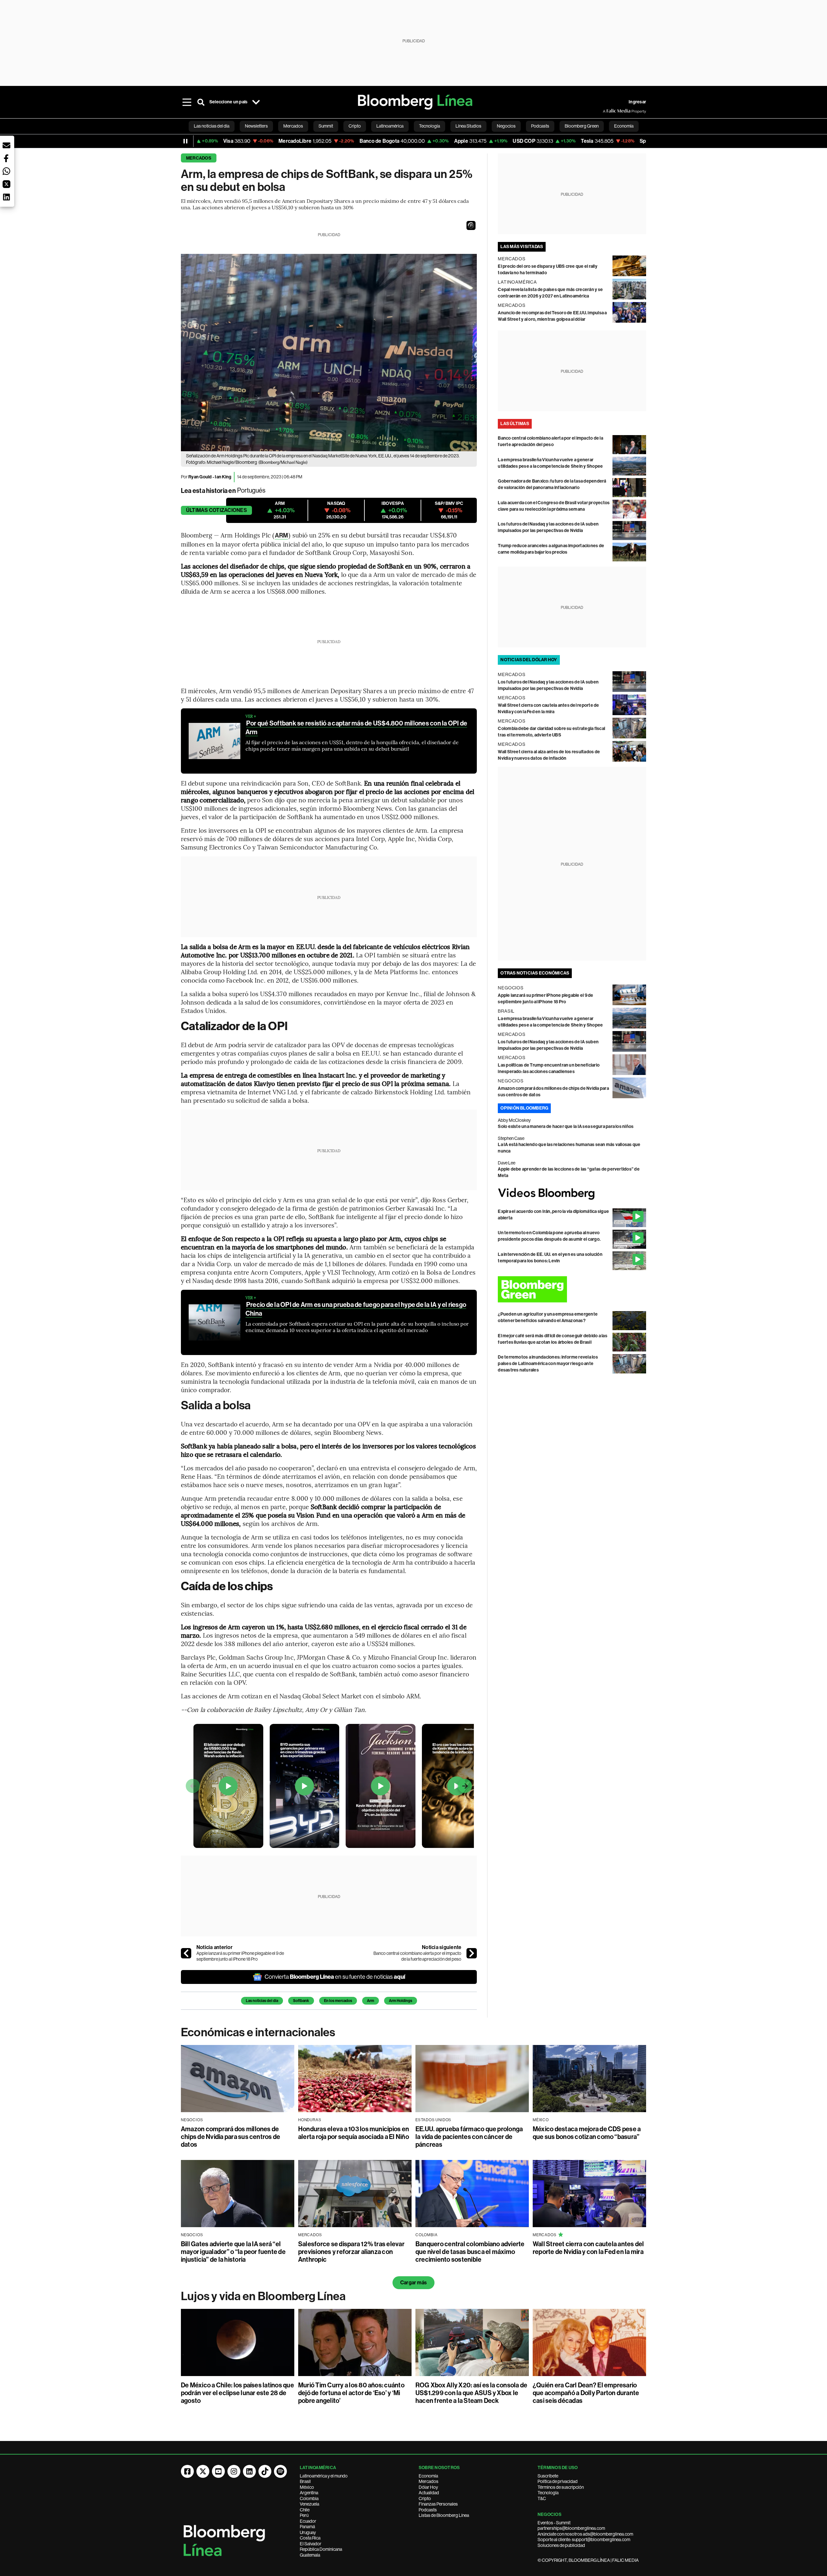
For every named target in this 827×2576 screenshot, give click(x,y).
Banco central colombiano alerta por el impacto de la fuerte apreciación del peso (417, 1956)
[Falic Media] (607, 111)
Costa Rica (310, 2538)
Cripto (425, 2498)
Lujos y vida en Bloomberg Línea (263, 2296)
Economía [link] (624, 126)
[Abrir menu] (187, 102)
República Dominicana (321, 2549)
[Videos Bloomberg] (572, 1194)
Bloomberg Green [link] (582, 126)
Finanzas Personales (438, 2504)
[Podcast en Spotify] (280, 2471)
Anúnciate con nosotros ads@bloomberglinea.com (585, 2534)
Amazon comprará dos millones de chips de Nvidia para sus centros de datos (230, 2137)
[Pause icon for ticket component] (185, 141)
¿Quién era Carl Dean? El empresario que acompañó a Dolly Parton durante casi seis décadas (586, 2393)
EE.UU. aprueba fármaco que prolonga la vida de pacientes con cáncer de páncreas (469, 2137)
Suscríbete (548, 2476)
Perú (304, 2515)
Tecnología (548, 2493)
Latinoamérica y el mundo (324, 2476)
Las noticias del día (262, 2001)
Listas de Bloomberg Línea (444, 2515)
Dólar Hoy (428, 2487)
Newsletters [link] (256, 126)
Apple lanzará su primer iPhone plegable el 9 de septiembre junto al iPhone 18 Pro (240, 1956)
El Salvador (311, 2544)
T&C (542, 2498)
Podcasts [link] (540, 126)
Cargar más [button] (413, 2283)
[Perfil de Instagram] (234, 2471)
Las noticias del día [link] (212, 126)
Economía (428, 2476)
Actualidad (429, 2493)
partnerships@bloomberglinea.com (571, 2528)
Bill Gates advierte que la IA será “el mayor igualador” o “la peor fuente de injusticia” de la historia (233, 2252)
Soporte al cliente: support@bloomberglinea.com (584, 2539)
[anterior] (186, 1953)
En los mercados (338, 2001)
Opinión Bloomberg (524, 1108)
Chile (305, 2510)
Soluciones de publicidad (561, 2545)
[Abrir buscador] (201, 102)
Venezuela (309, 2504)
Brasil (305, 2481)
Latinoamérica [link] (390, 126)
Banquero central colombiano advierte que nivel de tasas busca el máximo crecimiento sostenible (470, 2252)
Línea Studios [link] (468, 126)
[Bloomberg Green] (572, 1289)
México (307, 2487)
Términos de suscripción (561, 2487)
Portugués (251, 490)
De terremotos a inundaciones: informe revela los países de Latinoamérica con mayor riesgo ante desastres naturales (548, 1364)
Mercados (199, 158)
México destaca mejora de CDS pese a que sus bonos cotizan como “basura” (587, 2133)
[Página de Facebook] (187, 2471)
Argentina (309, 2493)
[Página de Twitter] (203, 2471)
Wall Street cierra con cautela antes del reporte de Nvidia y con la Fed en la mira (588, 2248)
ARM (281, 535)
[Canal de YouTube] (218, 2471)
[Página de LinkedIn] (249, 2471)
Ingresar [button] (637, 102)
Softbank (301, 2001)
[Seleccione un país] (256, 102)
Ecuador (308, 2521)
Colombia (309, 2498)
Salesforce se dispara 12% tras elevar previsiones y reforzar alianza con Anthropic (351, 2252)
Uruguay (308, 2532)
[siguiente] (472, 1953)
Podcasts (428, 2510)
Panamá (307, 2527)
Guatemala (310, 2555)
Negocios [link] (506, 126)
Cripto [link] (355, 126)
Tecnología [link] (429, 126)
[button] (471, 225)
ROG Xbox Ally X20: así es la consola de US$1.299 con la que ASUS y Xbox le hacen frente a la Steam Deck (471, 2393)
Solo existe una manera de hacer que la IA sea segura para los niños (566, 1126)
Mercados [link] (293, 126)
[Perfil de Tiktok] (265, 2471)
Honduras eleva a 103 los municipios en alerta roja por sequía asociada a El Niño (354, 2133)
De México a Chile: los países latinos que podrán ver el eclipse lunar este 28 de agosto (237, 2393)
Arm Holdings (401, 2001)
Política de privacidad (558, 2481)
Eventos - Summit (554, 2523)
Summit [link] (326, 126)
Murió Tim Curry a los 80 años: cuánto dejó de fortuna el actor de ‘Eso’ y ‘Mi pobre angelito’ (351, 2393)
